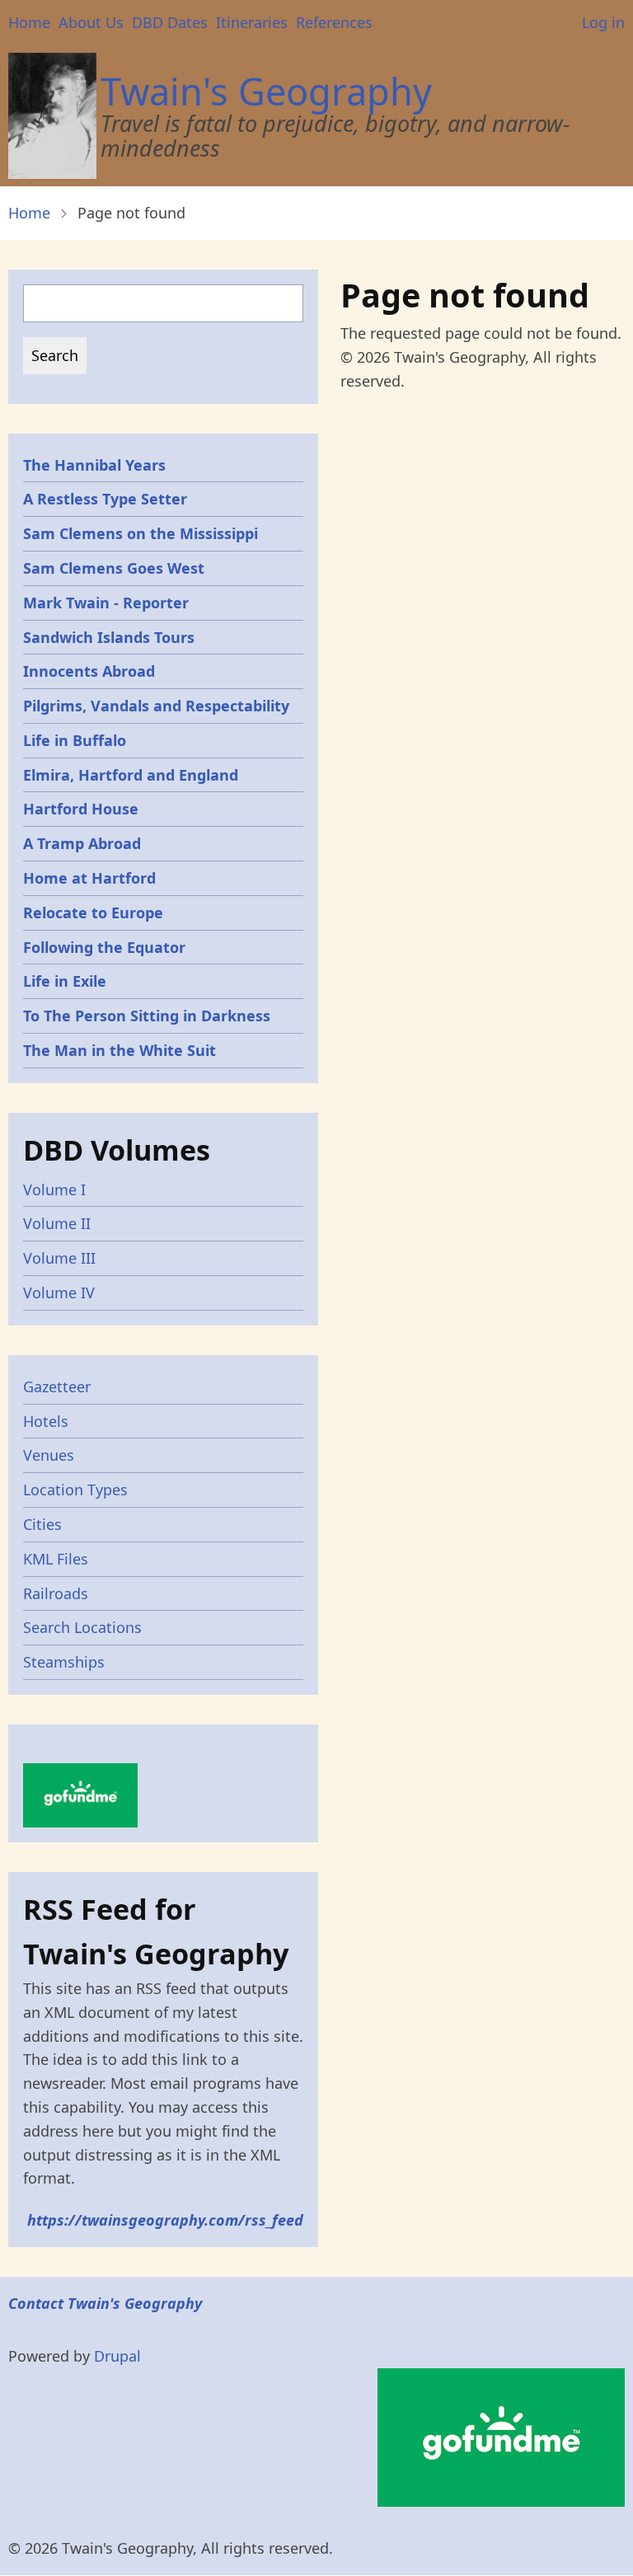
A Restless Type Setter (105, 499)
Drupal (117, 2356)
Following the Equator (104, 947)
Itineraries (252, 22)
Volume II (57, 1223)
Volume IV (59, 1293)
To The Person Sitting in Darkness (147, 1016)
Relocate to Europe (93, 913)
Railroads (56, 1593)
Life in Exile (65, 981)
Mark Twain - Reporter (106, 603)
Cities (42, 1524)
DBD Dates (170, 22)
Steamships (64, 1662)
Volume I (54, 1189)
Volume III (59, 1258)
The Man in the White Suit (120, 1050)
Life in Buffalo (75, 740)
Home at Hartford (89, 878)
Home (29, 22)
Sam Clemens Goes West (114, 568)
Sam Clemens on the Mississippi (141, 533)
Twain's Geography (266, 91)
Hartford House (81, 809)
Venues (49, 1455)
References (334, 22)
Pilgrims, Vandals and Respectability (156, 706)
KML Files (56, 1559)
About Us (91, 22)
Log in (603, 22)
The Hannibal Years (94, 465)
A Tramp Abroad (82, 843)
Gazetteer (57, 1387)
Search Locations (82, 1627)
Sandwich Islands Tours (109, 637)
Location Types (75, 1490)
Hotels (46, 1421)
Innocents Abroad (89, 671)
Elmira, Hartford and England (131, 775)
